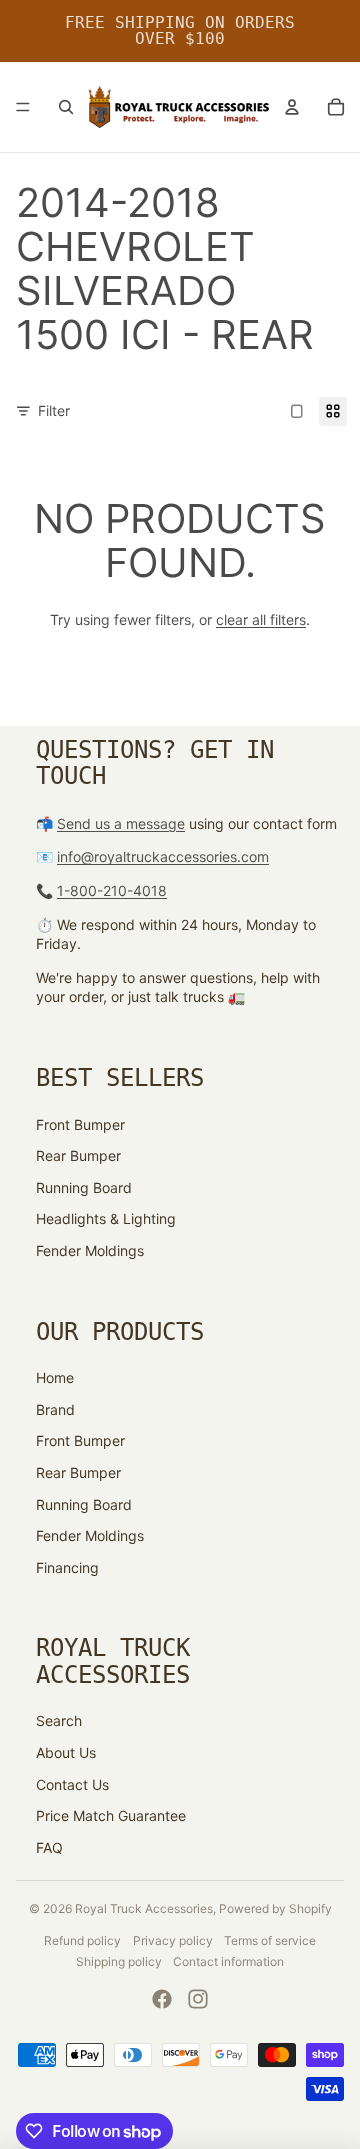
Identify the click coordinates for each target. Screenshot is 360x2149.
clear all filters (261, 619)
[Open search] (66, 107)
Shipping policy (119, 1961)
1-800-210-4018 (112, 890)
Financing (67, 1567)
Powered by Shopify (275, 1908)
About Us (66, 1752)
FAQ (49, 1847)
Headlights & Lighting (106, 1218)
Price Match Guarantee (111, 1815)
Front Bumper (80, 1124)
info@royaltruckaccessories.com (163, 856)
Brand (55, 1409)
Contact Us (72, 1784)
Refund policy (82, 1940)
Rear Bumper (78, 1155)
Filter (54, 410)
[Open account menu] (292, 107)
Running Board (84, 1187)
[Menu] (23, 107)
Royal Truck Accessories (144, 1908)
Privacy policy (173, 1940)
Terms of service (270, 1940)
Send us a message (121, 823)
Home (55, 1377)
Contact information (228, 1961)
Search (59, 1720)
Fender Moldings (90, 1250)
